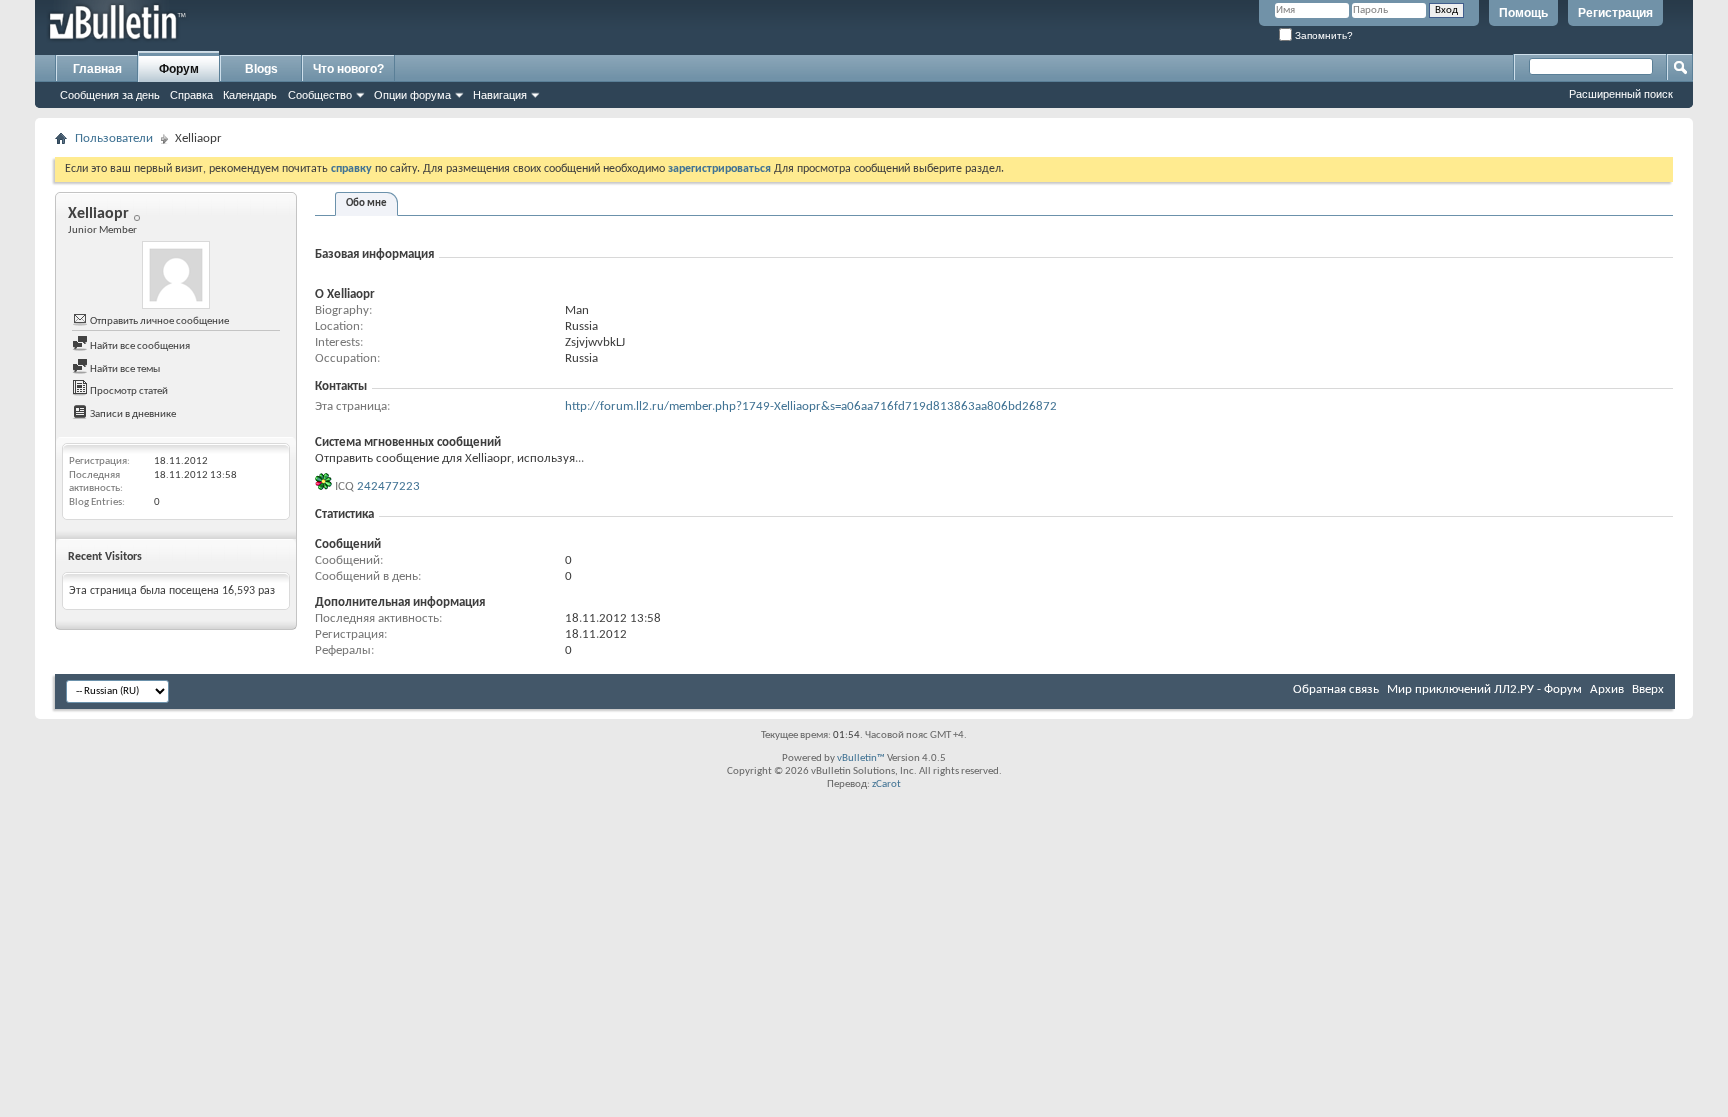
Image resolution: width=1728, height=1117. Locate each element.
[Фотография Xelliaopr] (176, 275)
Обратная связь (1336, 689)
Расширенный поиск (1621, 94)
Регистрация (1615, 13)
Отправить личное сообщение (158, 321)
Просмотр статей (128, 391)
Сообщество (320, 95)
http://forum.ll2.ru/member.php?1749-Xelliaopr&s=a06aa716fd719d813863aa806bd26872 (811, 406)
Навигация (500, 95)
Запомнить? (1322, 35)
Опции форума (412, 95)
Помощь (1523, 13)
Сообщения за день (110, 95)
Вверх (1648, 689)
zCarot (886, 784)
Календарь (250, 95)
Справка (191, 95)
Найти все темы (124, 369)
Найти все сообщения (139, 346)
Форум (179, 69)
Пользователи (114, 138)
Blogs (261, 69)
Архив (1607, 689)
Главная (97, 69)
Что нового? (348, 69)
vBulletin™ (861, 758)
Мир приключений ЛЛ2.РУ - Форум (1484, 689)
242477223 (388, 486)
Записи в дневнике (132, 414)
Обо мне (366, 203)
